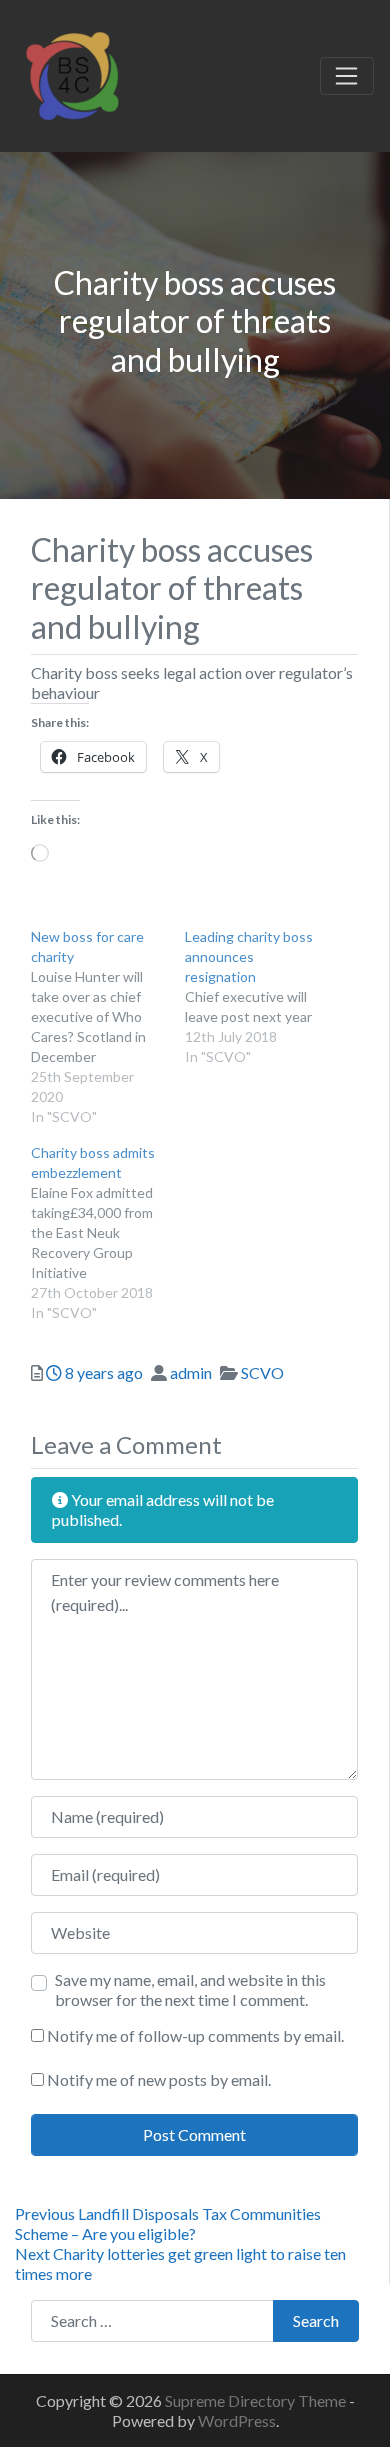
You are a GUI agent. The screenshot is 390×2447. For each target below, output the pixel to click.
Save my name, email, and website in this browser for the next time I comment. (190, 1989)
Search (316, 2320)
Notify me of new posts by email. (159, 2079)
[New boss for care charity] (108, 1027)
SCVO (262, 1372)
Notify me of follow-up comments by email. (195, 2035)
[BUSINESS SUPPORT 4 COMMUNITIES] (72, 73)
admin (191, 1372)
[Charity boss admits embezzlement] (108, 1233)
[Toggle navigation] (347, 76)
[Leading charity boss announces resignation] (262, 997)
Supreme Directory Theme (257, 2400)
